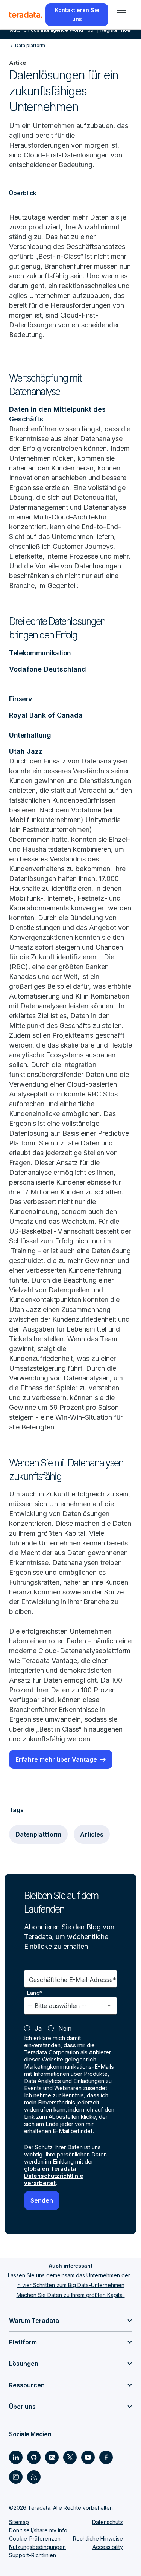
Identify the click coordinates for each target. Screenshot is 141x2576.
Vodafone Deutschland (48, 669)
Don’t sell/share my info (38, 2530)
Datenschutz (108, 2522)
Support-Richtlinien (33, 2555)
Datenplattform (38, 1834)
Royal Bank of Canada (46, 715)
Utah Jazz (26, 751)
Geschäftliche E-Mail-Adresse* (73, 1980)
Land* (35, 1993)
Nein (65, 2028)
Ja (38, 2028)
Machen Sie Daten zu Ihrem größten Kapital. (71, 2295)
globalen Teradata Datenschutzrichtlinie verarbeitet (54, 2176)
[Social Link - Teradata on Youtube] (88, 2457)
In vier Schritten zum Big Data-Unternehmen (70, 2285)
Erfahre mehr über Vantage (56, 1759)
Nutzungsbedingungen (37, 2547)
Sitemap (19, 2522)
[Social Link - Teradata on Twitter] (70, 2457)
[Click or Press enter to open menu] (122, 10)
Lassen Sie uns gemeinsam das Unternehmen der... (70, 2275)
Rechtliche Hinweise (98, 2539)
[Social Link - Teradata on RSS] (34, 2477)
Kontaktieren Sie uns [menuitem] (77, 15)
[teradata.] (26, 15)
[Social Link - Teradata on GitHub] (34, 2457)
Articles (92, 1834)
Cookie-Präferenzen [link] (35, 2539)
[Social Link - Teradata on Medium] (52, 2457)
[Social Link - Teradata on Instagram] (16, 2477)
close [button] (127, 30)
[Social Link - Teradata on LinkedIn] (16, 2457)
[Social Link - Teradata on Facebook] (106, 2457)
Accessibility (108, 2547)
